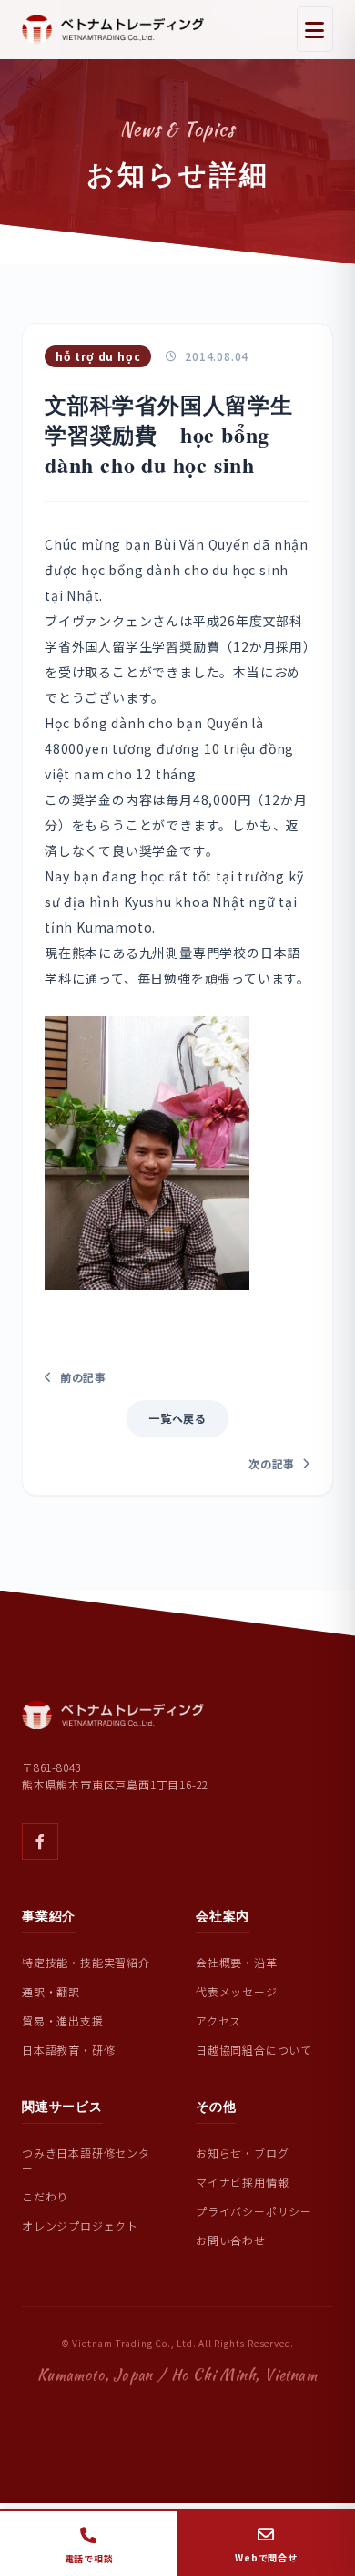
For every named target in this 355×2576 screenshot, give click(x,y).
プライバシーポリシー (254, 2211)
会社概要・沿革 (237, 1962)
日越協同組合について (254, 2050)
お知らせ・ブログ (242, 2153)
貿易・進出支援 (63, 2020)
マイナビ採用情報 (242, 2182)
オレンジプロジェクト (80, 2226)
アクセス (218, 2020)
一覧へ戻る (177, 1418)
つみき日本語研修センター (86, 2160)
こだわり (45, 2196)
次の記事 (272, 1464)
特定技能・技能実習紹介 (86, 1962)
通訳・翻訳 (51, 1991)
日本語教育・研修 (68, 2050)
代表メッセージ (237, 1991)
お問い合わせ (231, 2240)
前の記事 (83, 1377)
